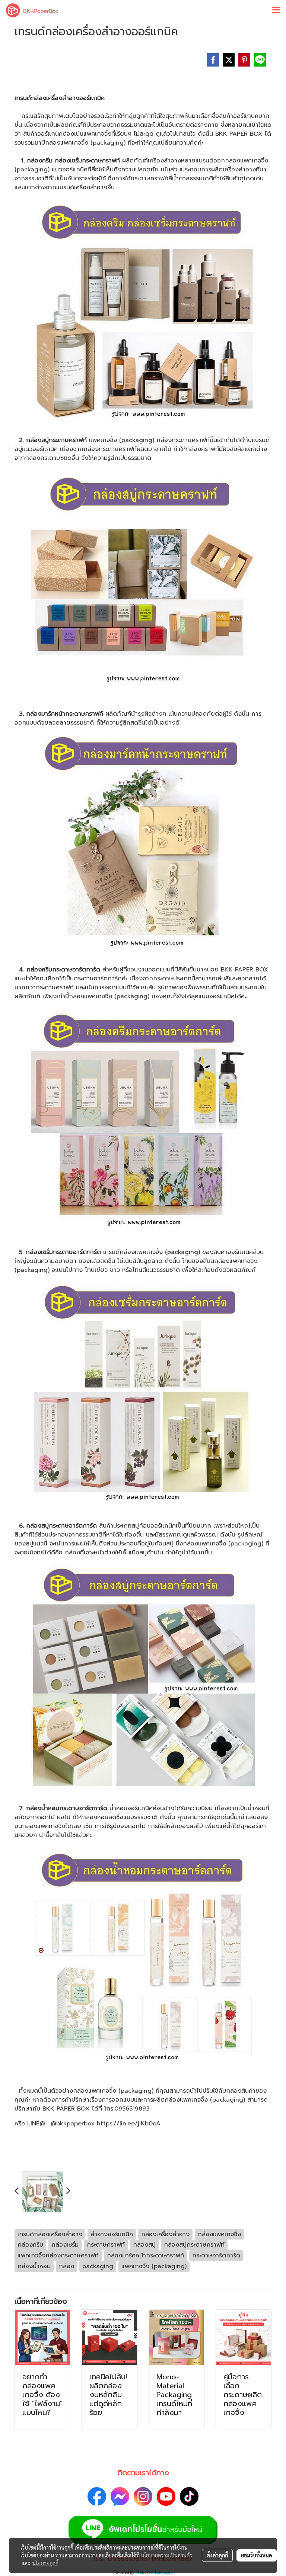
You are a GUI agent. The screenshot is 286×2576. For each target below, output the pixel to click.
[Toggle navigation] (276, 10)
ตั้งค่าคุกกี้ (217, 2555)
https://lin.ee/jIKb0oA (129, 2124)
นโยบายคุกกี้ (45, 2563)
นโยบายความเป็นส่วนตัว (167, 2555)
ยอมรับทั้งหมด (257, 2555)
